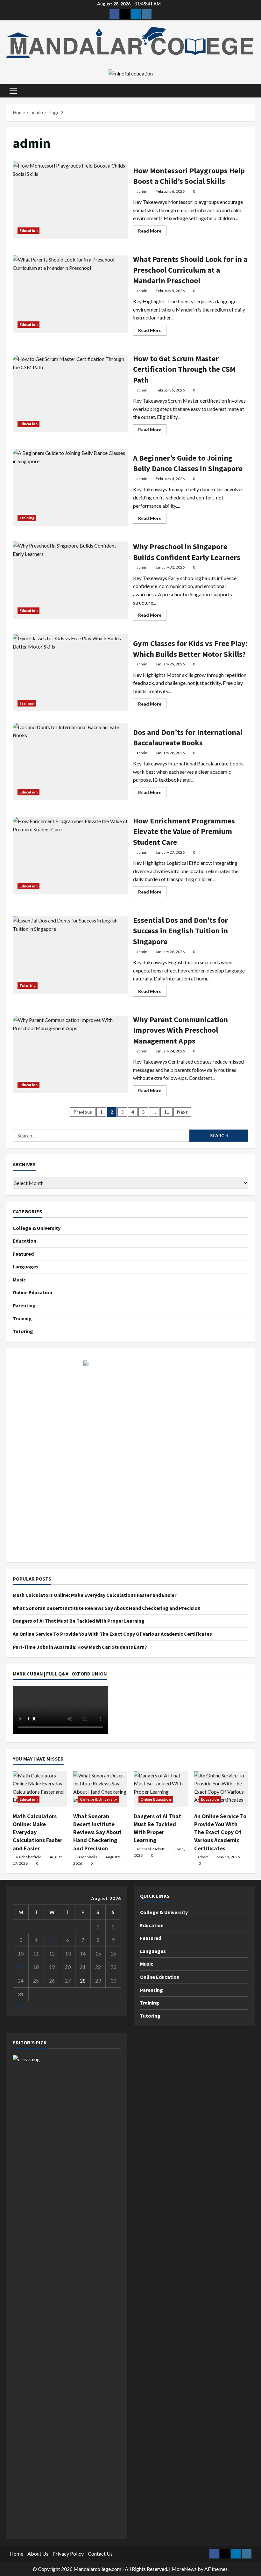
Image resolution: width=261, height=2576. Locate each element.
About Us (38, 2554)
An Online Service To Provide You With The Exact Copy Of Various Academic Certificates (112, 1634)
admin (142, 191)
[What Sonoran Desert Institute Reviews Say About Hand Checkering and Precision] (100, 1789)
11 (166, 1112)
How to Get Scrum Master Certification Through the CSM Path (71, 393)
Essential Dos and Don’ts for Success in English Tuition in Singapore (71, 955)
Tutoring (28, 985)
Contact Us (100, 2554)
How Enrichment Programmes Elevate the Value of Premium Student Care (71, 856)
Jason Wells (87, 1857)
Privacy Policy (68, 2554)
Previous (83, 1112)
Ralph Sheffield (29, 1857)
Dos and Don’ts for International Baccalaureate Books (71, 762)
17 (21, 1967)
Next (182, 1112)
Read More (152, 232)
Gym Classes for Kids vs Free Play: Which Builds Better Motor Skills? (71, 673)
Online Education (32, 1292)
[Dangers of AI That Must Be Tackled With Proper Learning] (161, 1789)
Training (27, 518)
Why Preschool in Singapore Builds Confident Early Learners (71, 580)
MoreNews (184, 2569)
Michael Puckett (151, 1849)
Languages (26, 1266)
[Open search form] (253, 91)
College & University (37, 1228)
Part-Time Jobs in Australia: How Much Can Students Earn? (80, 1647)
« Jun (18, 2005)
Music (19, 1280)
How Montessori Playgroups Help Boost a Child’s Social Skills (71, 200)
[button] (13, 91)
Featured (23, 1254)
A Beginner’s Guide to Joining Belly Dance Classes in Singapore (71, 487)
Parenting (24, 1305)
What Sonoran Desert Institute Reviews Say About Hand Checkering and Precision (107, 1608)
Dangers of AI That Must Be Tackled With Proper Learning (79, 1621)
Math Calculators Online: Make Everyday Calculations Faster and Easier (95, 1595)
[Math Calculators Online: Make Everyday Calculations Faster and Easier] (40, 1789)
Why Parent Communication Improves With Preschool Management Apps (71, 1054)
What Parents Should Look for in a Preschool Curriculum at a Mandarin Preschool (71, 294)
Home (16, 2554)
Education (28, 230)
